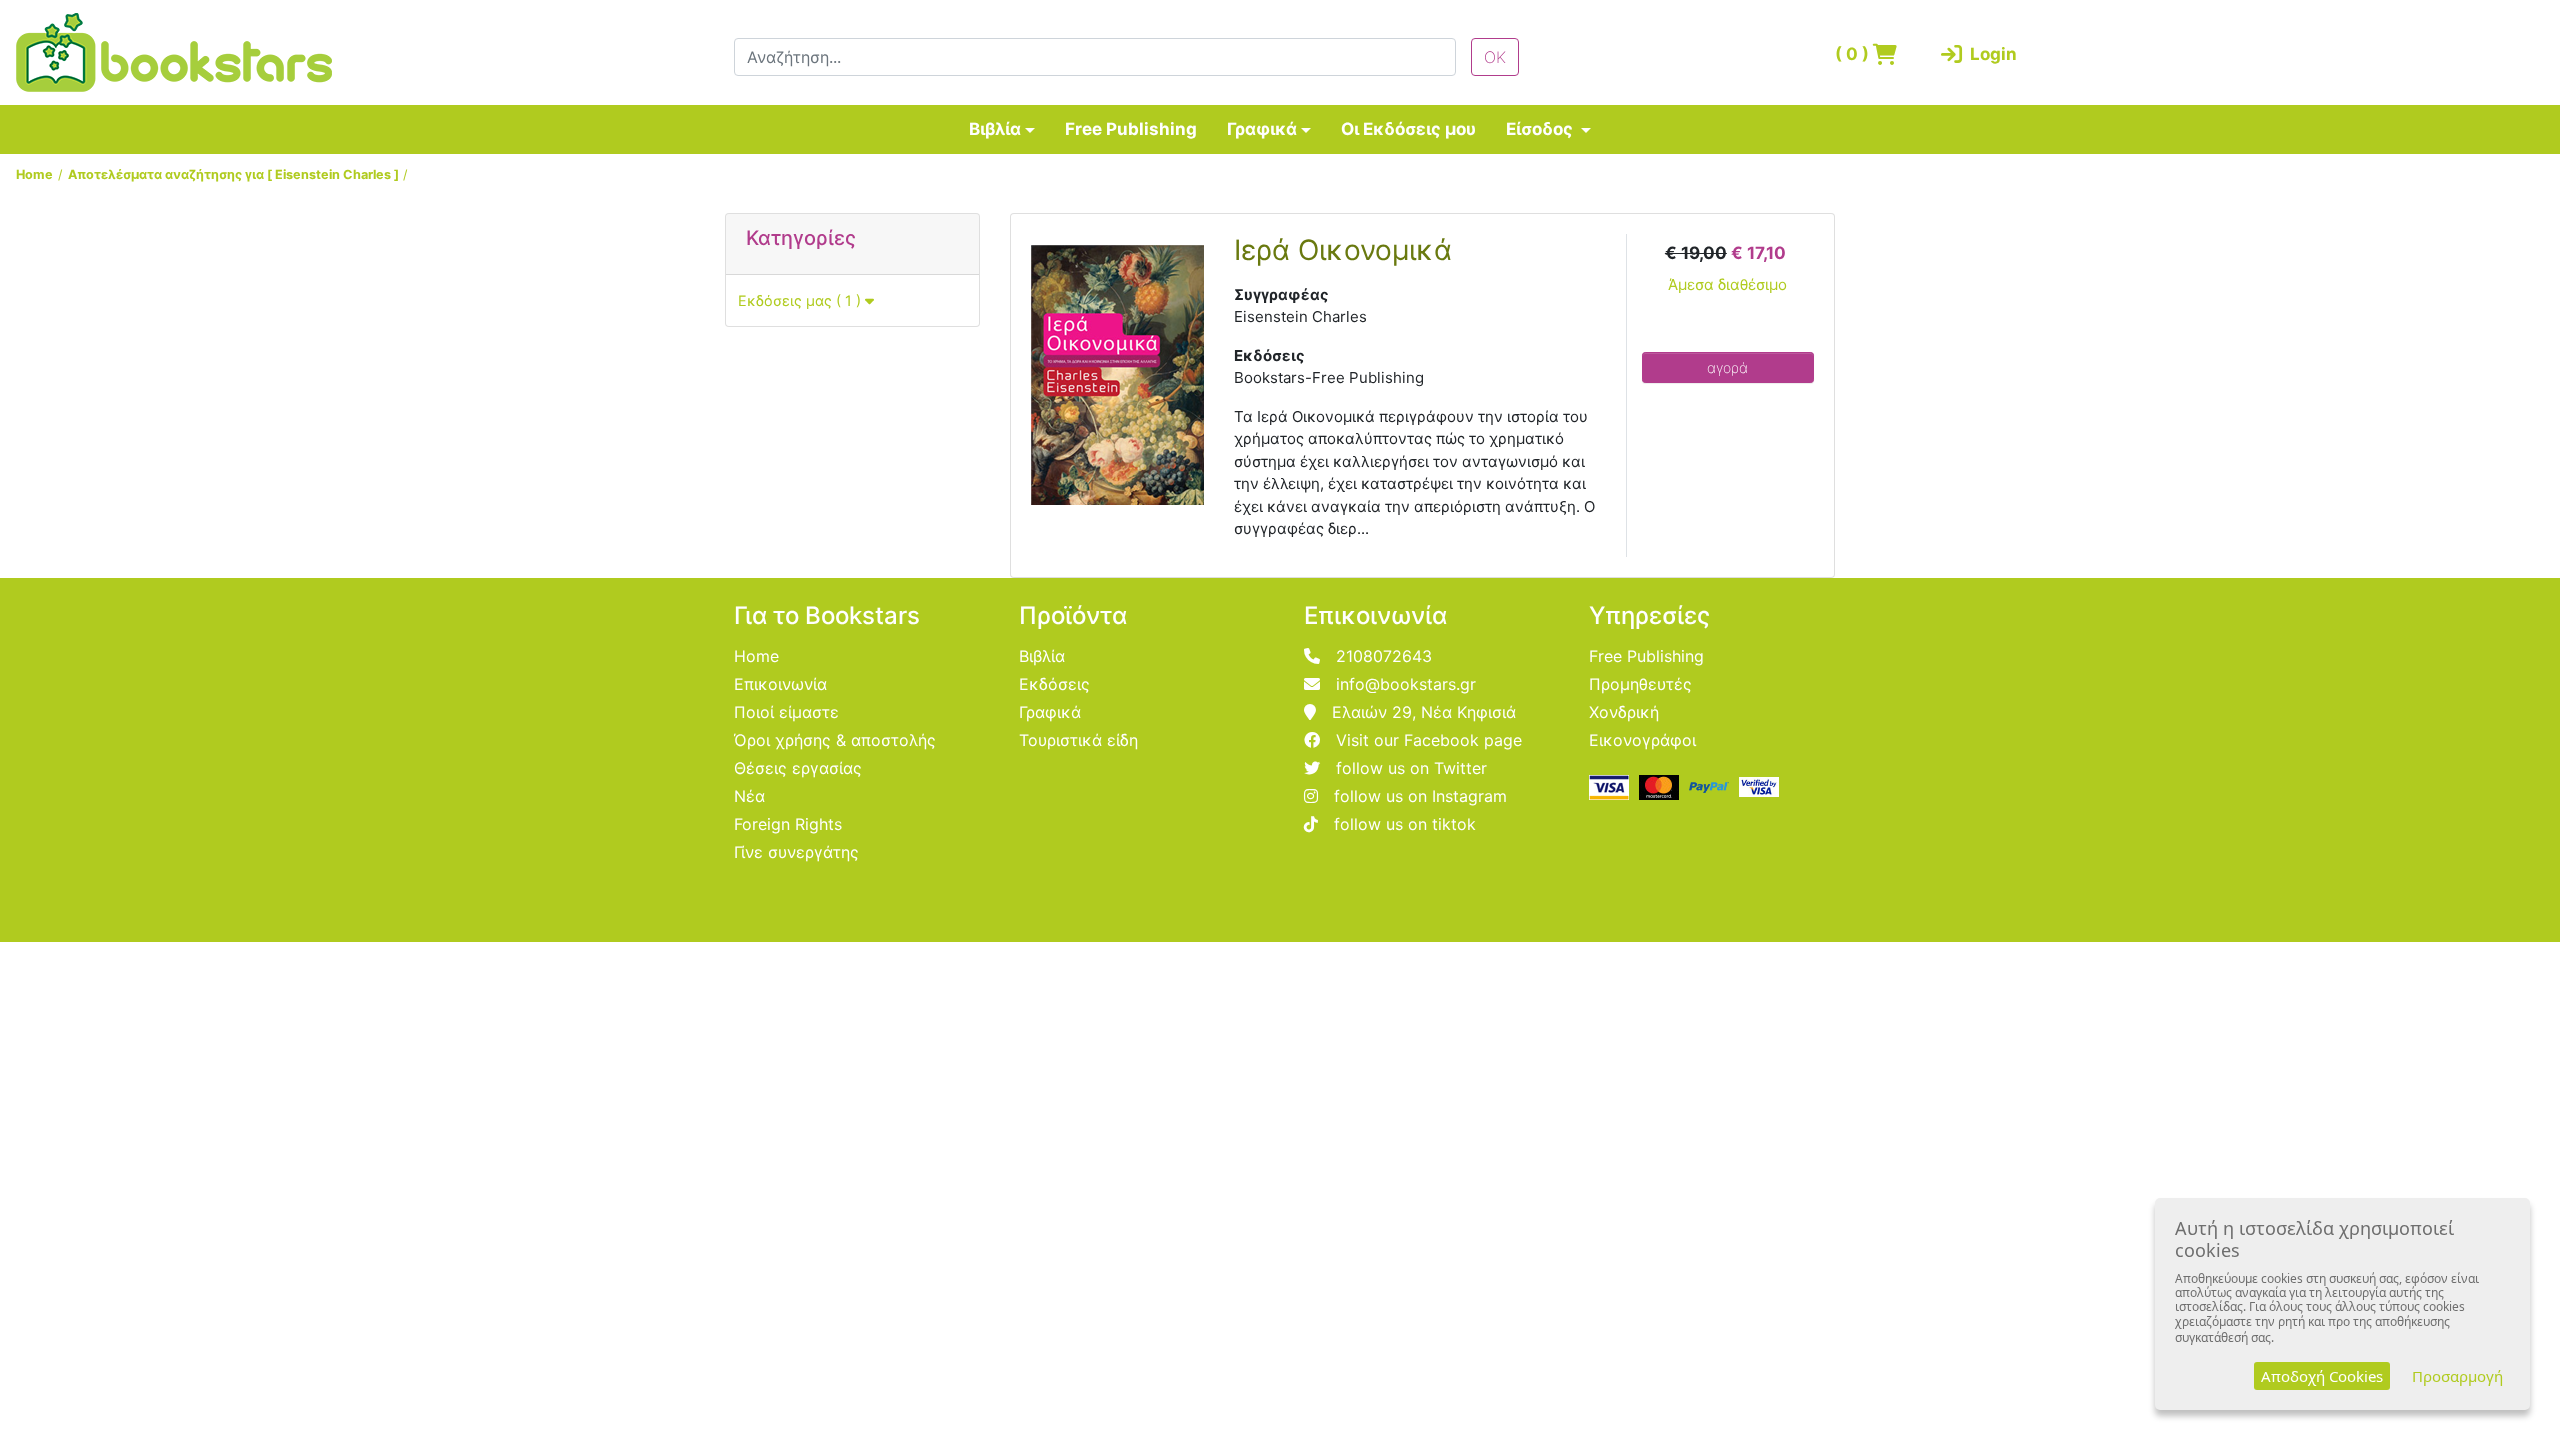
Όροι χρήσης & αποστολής (835, 740)
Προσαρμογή (2457, 1376)
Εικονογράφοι (1642, 740)
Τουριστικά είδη (1078, 740)
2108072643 (1384, 656)
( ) (1854, 54)
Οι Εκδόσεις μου (1408, 129)
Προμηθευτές (1640, 684)
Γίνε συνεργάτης (796, 852)
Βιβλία (995, 129)
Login (1989, 54)
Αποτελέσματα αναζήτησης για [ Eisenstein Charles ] (233, 174)
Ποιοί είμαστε (786, 712)
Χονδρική (1624, 712)
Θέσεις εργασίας (798, 768)
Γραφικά (1262, 129)
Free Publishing (1131, 129)
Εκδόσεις (1054, 684)
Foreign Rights (788, 824)
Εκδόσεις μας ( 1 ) (801, 300)
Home (34, 174)
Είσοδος (1541, 129)
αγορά (1727, 367)
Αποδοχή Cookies (2322, 1376)
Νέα (749, 796)
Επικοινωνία (780, 684)
